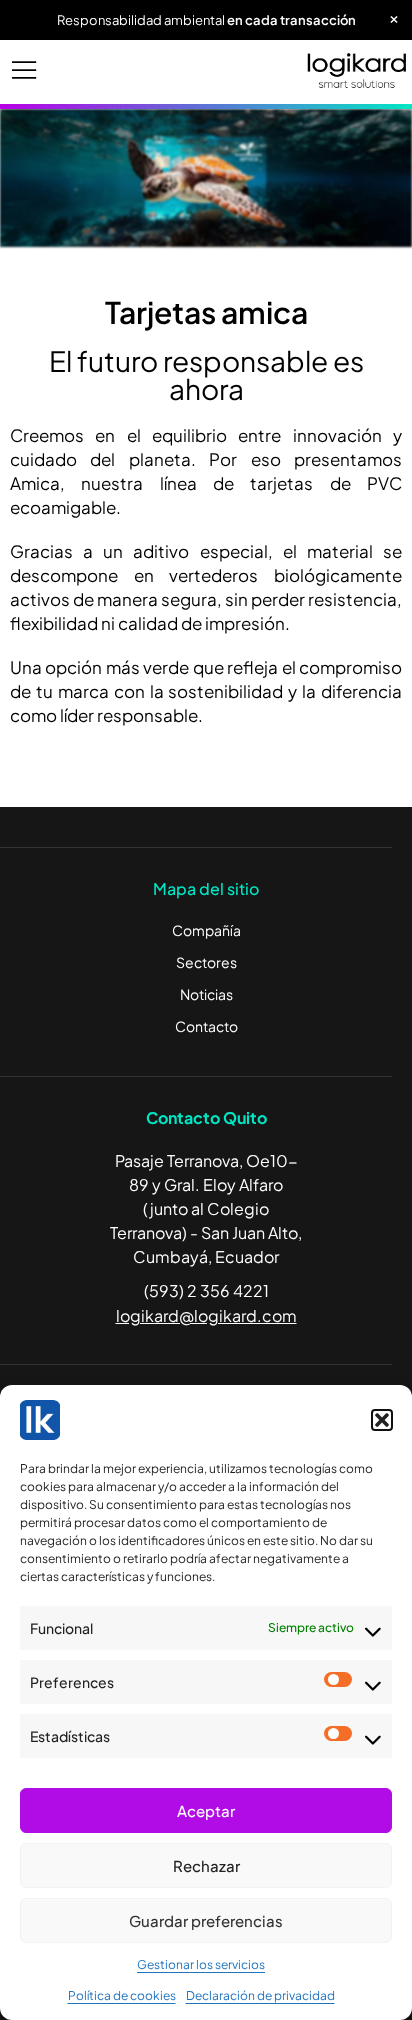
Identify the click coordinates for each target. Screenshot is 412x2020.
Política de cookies (122, 1995)
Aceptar (206, 1810)
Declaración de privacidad (260, 1995)
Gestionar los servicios (201, 1964)
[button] (382, 1420)
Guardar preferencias (206, 1920)
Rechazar (206, 1865)
